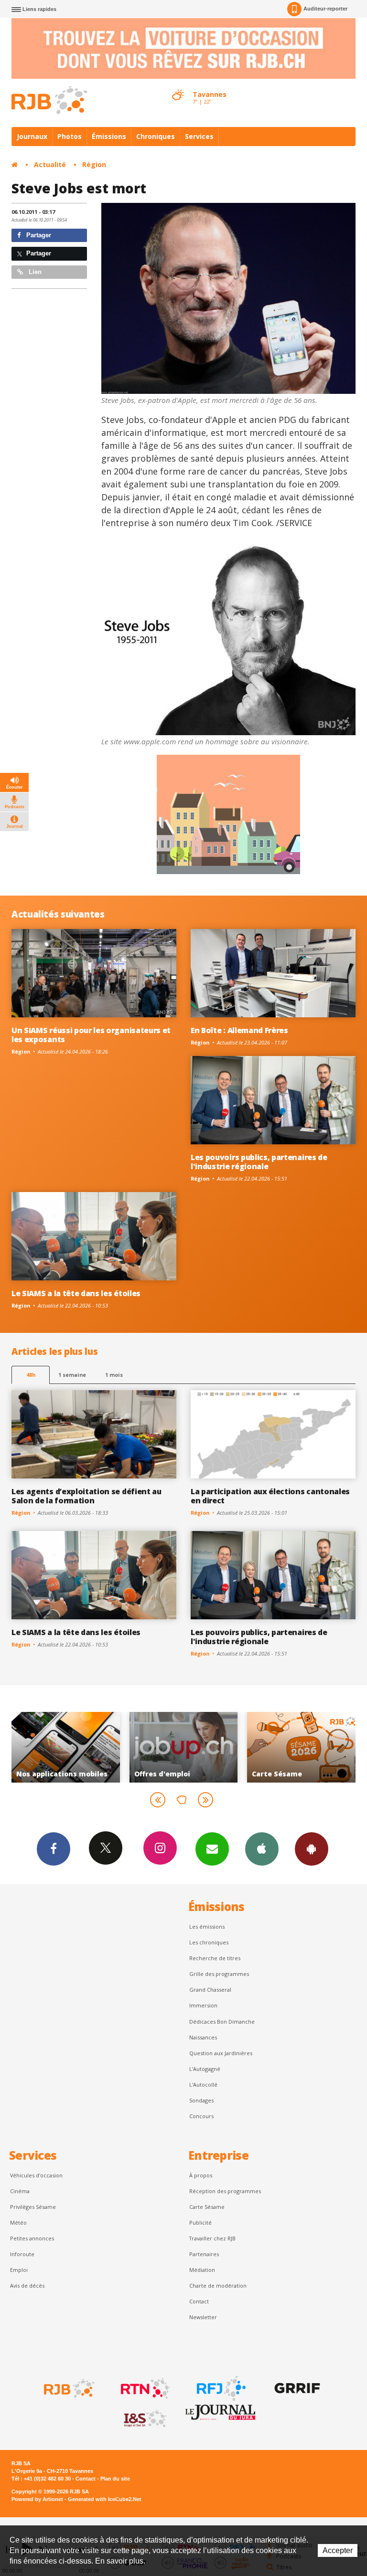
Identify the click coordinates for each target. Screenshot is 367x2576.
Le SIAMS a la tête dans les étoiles (76, 1293)
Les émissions (207, 1927)
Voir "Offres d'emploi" (66, 1747)
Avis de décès (27, 2286)
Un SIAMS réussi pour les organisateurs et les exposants (91, 1035)
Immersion (203, 2005)
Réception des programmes (225, 2191)
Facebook (54, 1849)
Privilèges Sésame (33, 2207)
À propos (201, 2175)
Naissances (203, 2037)
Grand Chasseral (210, 1990)
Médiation (202, 2270)
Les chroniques (209, 1942)
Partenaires (204, 2254)
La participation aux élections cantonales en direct (270, 1496)
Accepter (338, 2550)
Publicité (200, 2222)
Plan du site (115, 2479)
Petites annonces (32, 2238)
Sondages (201, 2100)
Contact (199, 2301)
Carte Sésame (207, 2207)
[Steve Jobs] (229, 298)
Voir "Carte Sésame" (184, 1747)
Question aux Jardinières (221, 2053)
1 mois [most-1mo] (114, 1375)
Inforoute (22, 2254)
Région (94, 164)
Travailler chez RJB (212, 2238)
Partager (38, 235)
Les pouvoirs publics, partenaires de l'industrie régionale (259, 1162)
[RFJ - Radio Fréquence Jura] (220, 2388)
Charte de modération (218, 2286)
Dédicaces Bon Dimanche (222, 2022)
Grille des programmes (219, 1974)
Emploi (19, 2270)
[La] (229, 640)
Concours (201, 2116)
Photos (70, 136)
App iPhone (262, 1849)
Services (199, 136)
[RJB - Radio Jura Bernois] (68, 2388)
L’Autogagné (205, 2069)
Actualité (50, 164)
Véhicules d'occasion (36, 2175)
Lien (34, 272)
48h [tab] (31, 1375)
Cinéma (20, 2191)
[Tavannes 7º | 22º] (178, 86)
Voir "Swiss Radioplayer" (302, 1747)
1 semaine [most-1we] (72, 1375)
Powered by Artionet (37, 2499)
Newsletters (212, 1849)
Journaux (32, 136)
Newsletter (203, 2317)
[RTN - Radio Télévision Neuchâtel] (144, 2388)
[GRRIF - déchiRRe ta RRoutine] (296, 2388)
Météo (18, 2222)
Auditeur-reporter (325, 9)
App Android (312, 1849)
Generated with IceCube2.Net (105, 2499)
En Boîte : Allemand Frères (239, 1030)
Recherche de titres (215, 1958)
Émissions (109, 136)
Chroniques (156, 136)
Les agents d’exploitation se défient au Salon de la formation (86, 1496)
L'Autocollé (203, 2085)
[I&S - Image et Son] (144, 2419)
